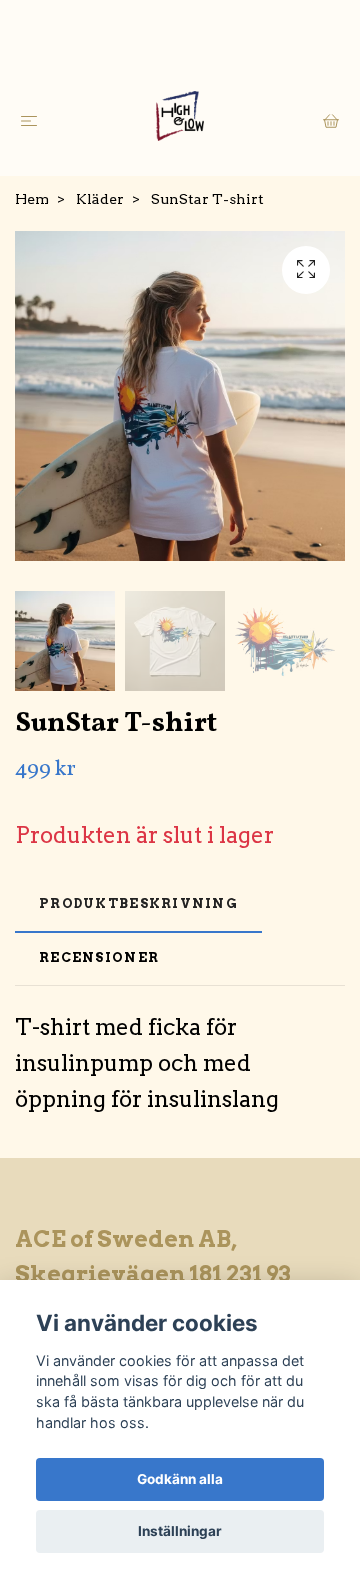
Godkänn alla (180, 1479)
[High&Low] (180, 116)
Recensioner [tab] (99, 957)
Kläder (100, 199)
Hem (32, 199)
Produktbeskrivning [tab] (138, 903)
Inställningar (180, 1531)
